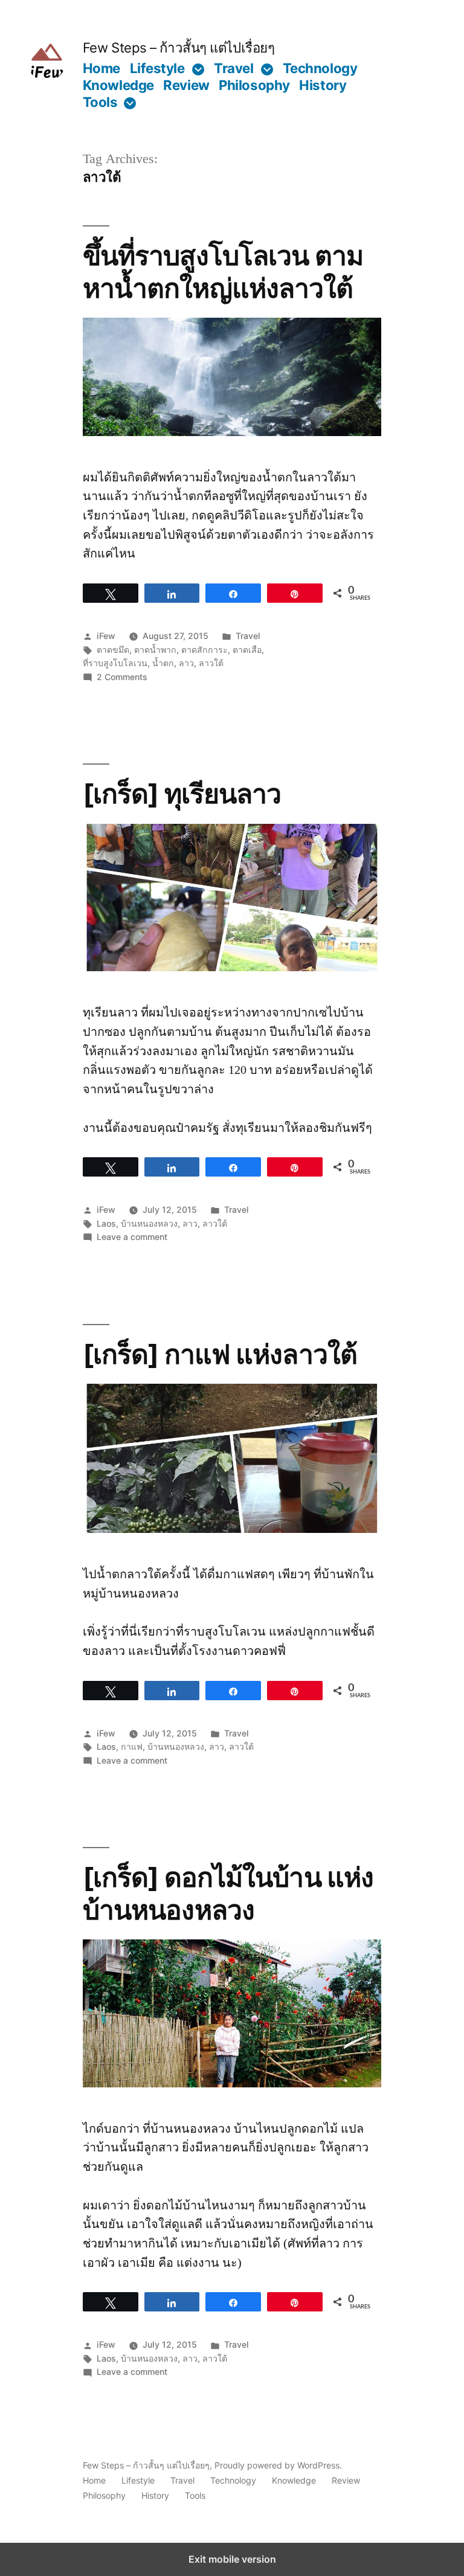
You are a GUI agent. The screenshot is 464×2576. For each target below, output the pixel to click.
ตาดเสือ (247, 650)
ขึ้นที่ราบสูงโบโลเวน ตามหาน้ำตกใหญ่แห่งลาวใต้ (223, 271)
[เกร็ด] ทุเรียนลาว (182, 794)
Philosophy (254, 85)
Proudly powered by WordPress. (278, 2465)
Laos (106, 1223)
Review (186, 85)
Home (101, 68)
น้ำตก (163, 663)
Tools (100, 102)
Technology (320, 68)
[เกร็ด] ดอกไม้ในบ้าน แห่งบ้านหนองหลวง (228, 1893)
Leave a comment (132, 1237)
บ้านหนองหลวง (149, 1223)
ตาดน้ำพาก (155, 650)
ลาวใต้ (211, 663)
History (323, 85)
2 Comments (122, 677)
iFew (106, 636)
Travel (234, 68)
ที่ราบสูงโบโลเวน (115, 663)
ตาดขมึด (113, 650)
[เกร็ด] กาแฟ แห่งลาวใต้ (220, 1354)
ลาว (186, 663)
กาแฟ (132, 1746)
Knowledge (118, 85)
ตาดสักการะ (205, 650)
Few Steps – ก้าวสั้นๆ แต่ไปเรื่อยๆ (179, 47)
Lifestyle (157, 68)
